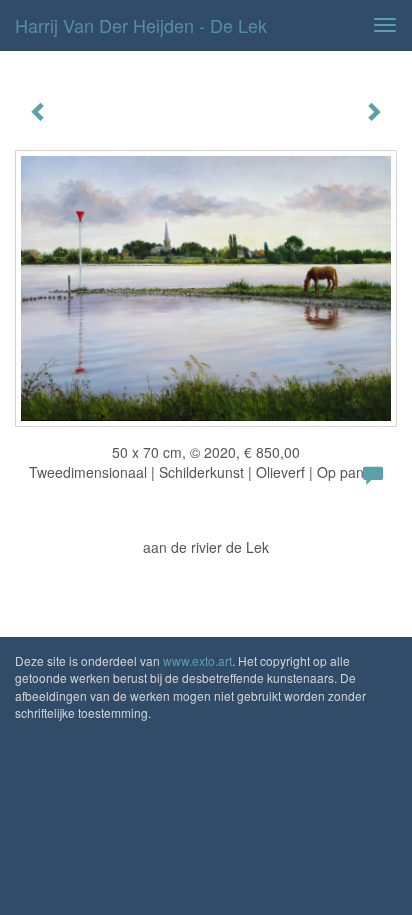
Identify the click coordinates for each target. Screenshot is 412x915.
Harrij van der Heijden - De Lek (141, 25)
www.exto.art (197, 660)
